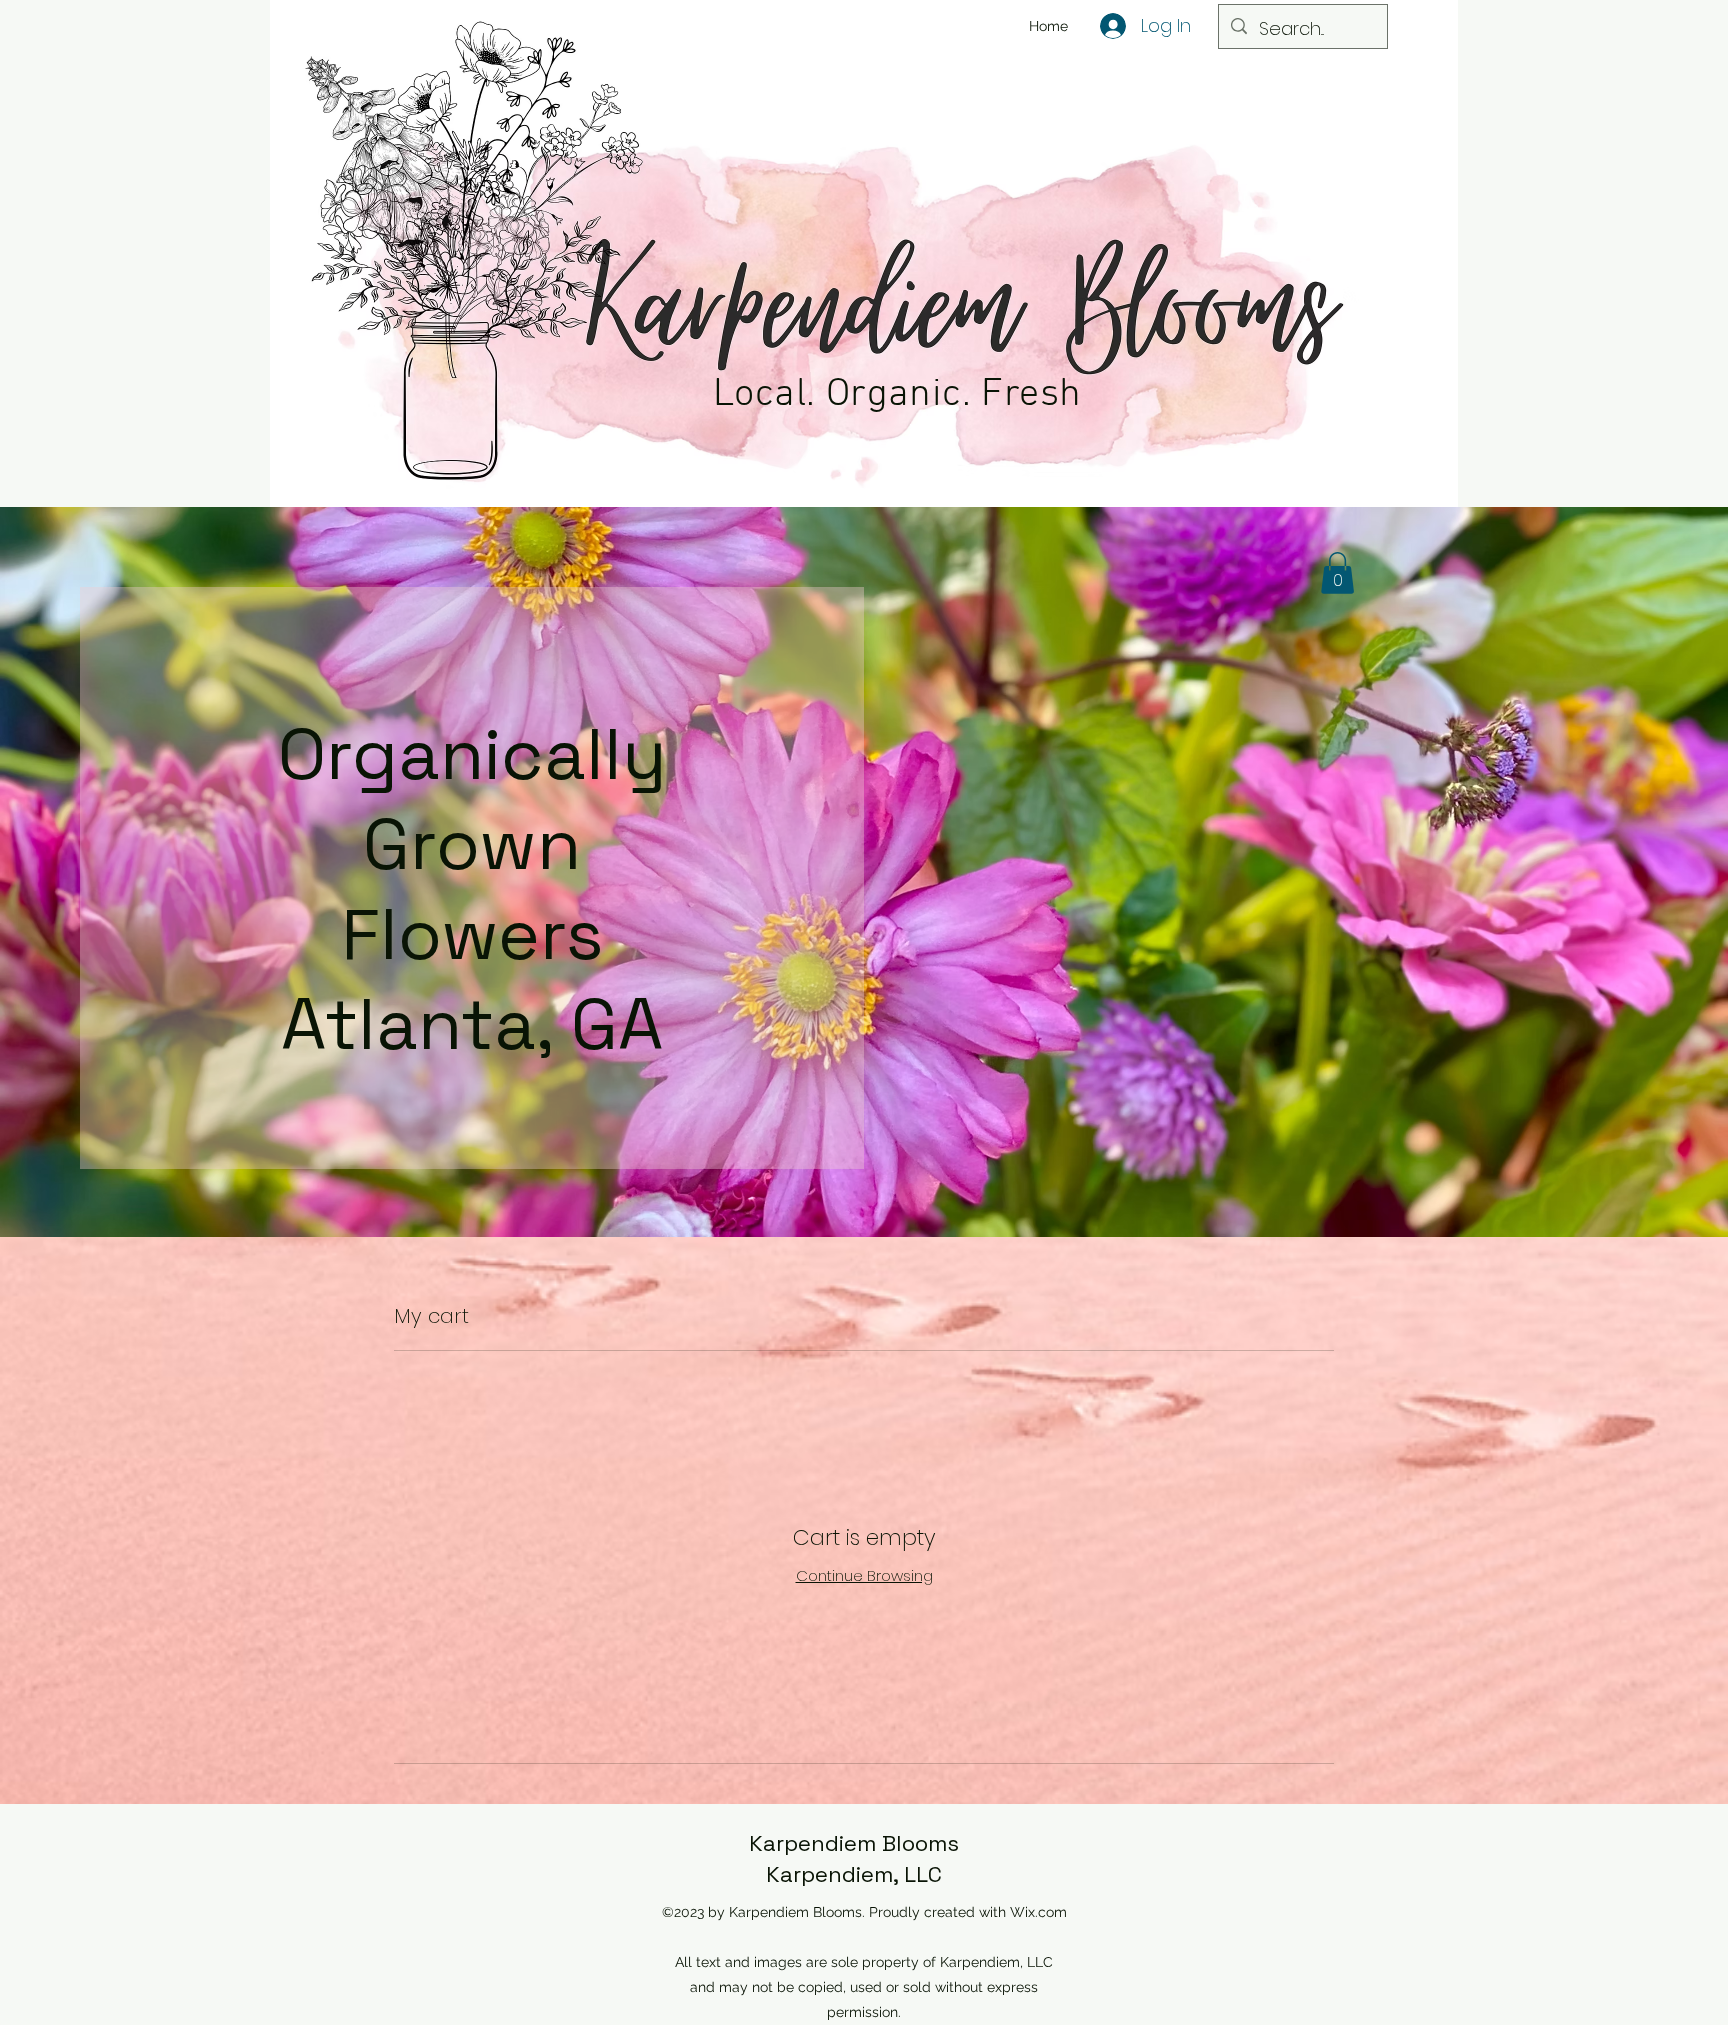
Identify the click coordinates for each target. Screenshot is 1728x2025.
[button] (1337, 573)
